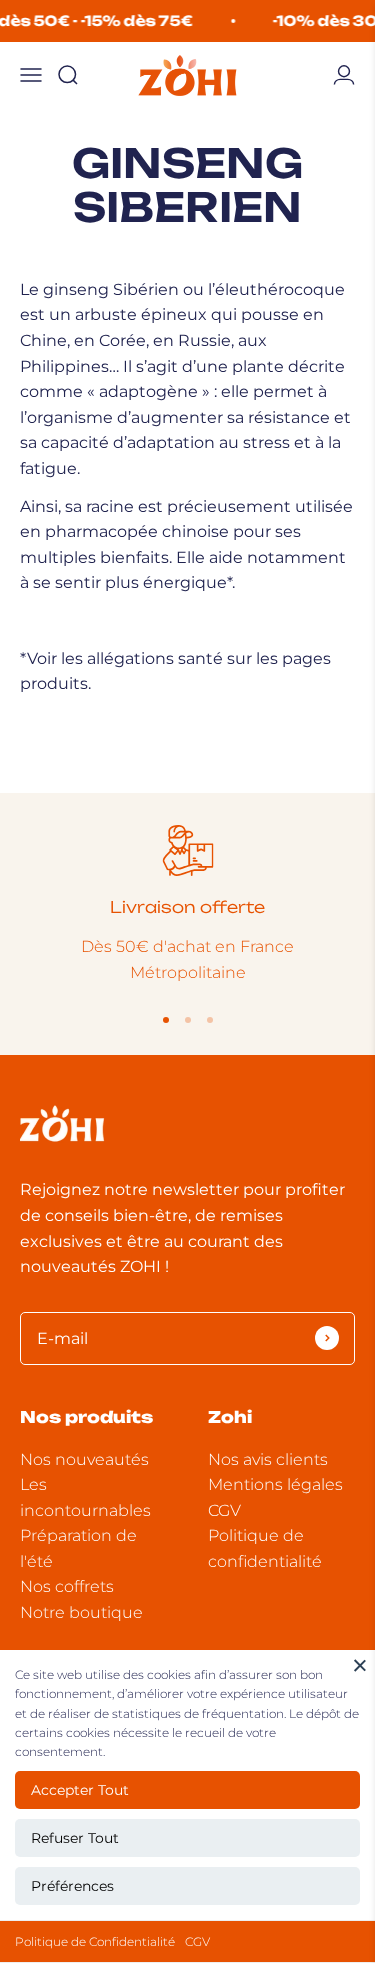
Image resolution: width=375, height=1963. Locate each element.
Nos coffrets (67, 1586)
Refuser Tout (75, 1838)
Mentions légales (275, 1484)
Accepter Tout (80, 1790)
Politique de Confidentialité (95, 1941)
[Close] (360, 1665)
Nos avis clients (268, 1459)
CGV (197, 1941)
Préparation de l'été (78, 1548)
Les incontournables (85, 1497)
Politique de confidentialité (265, 1548)
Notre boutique (81, 1612)
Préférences (72, 1886)
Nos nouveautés (84, 1459)
